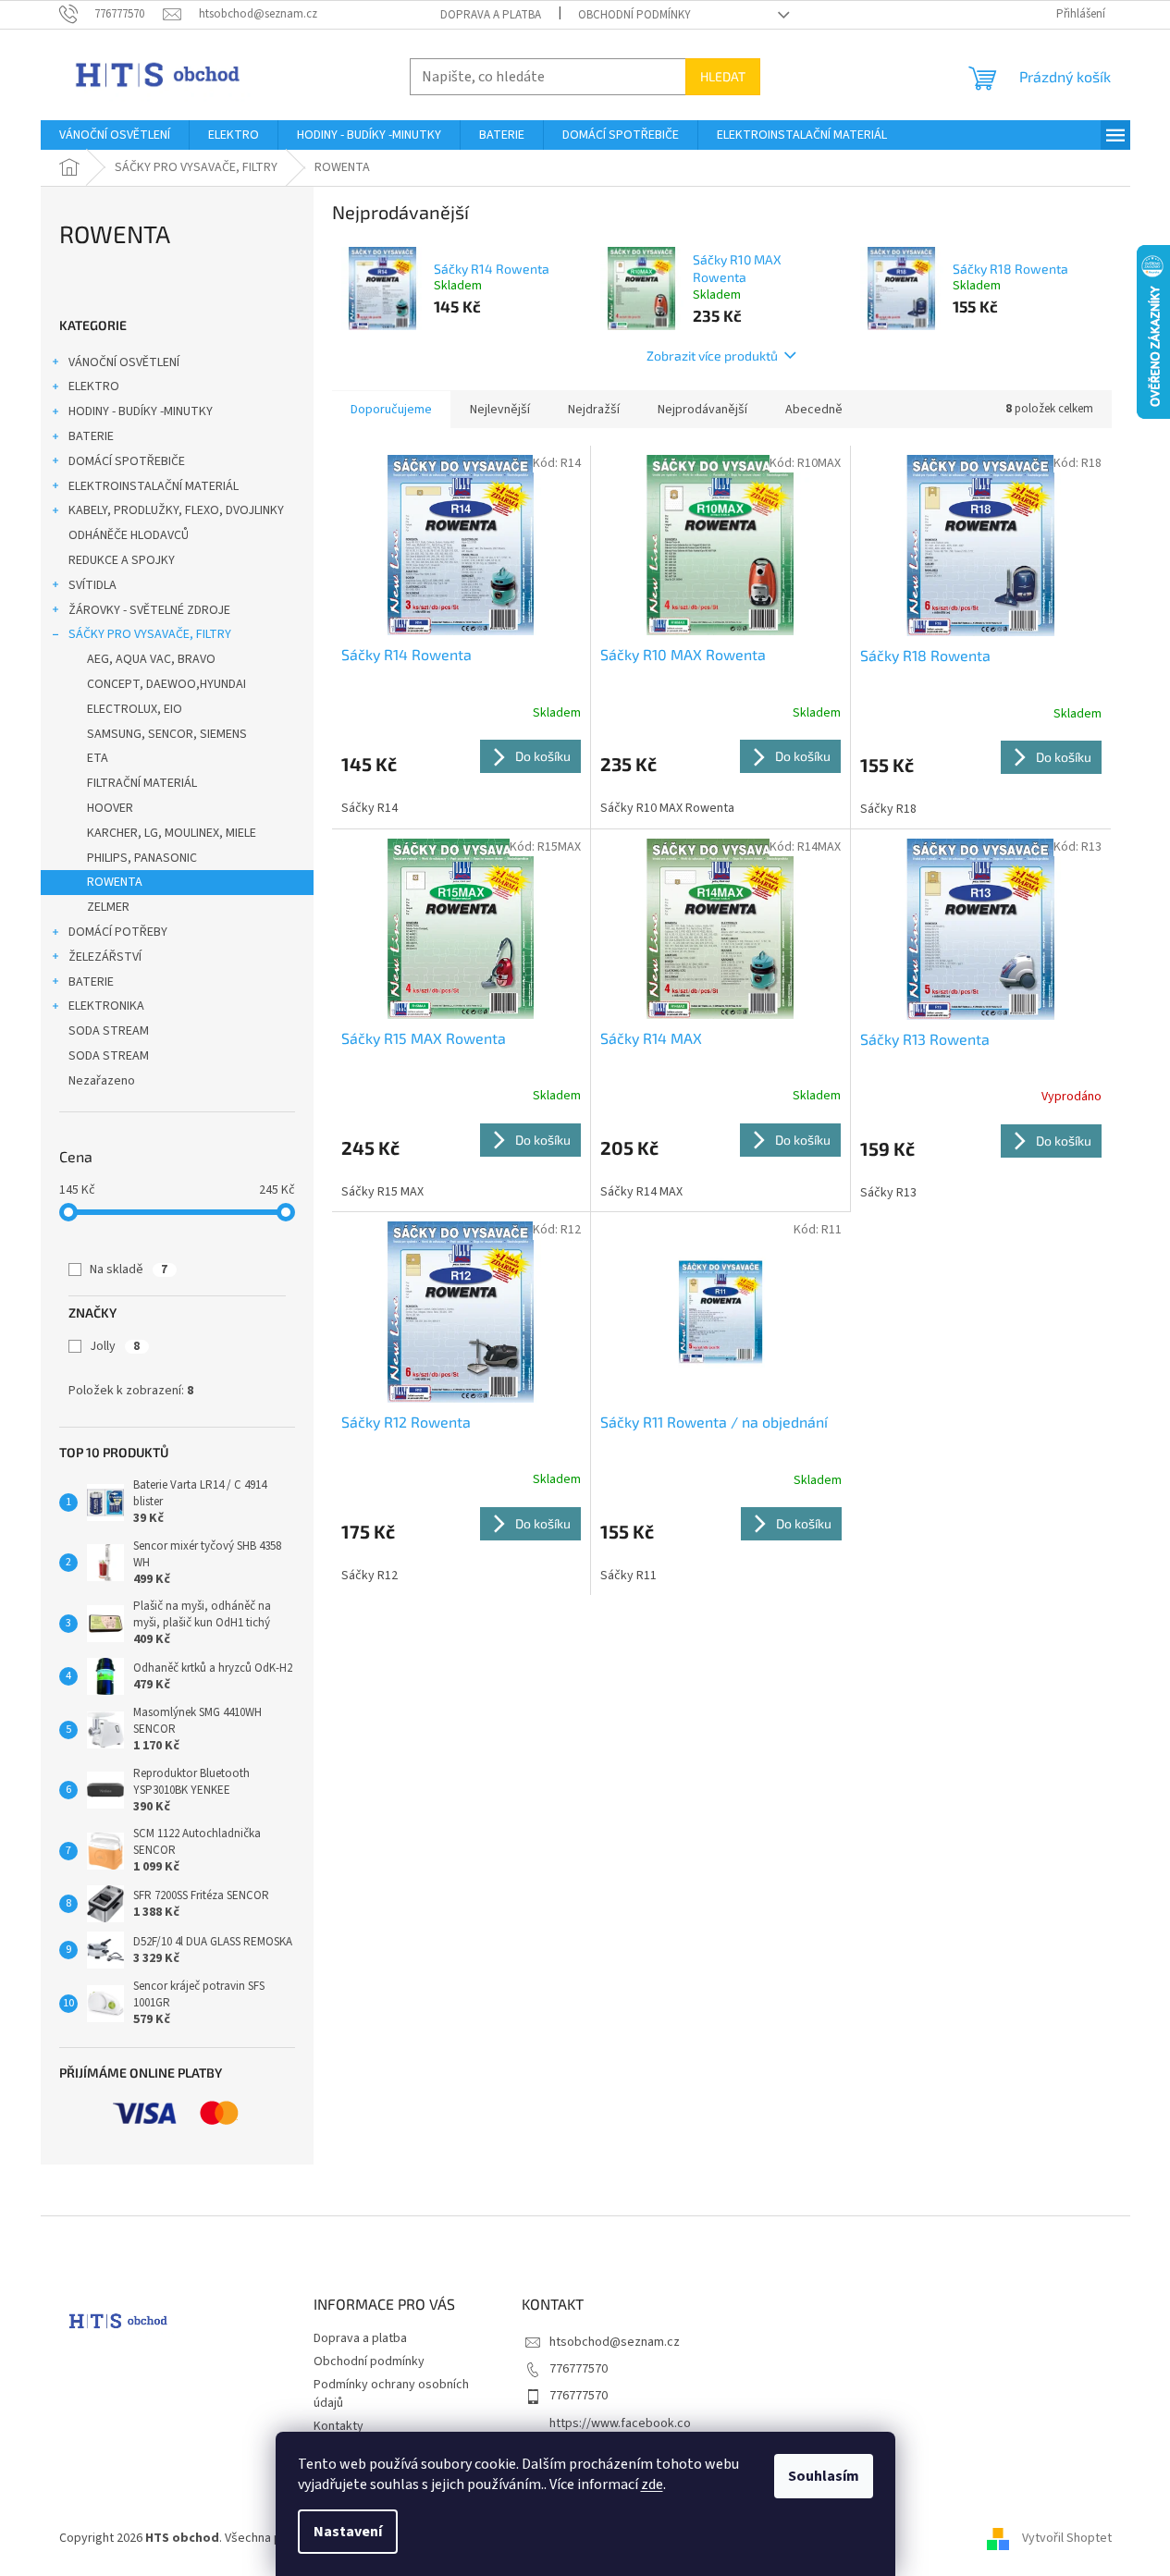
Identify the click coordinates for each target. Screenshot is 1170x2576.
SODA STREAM (109, 1031)
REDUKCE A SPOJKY (122, 560)
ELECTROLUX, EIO (135, 709)
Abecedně (814, 410)
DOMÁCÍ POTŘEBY (118, 932)
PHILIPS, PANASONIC (142, 858)
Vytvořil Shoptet (1067, 2538)
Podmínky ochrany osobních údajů (391, 2393)
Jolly (115, 1346)
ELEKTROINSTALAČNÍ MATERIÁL (154, 486)
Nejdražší (594, 410)
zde (652, 2484)
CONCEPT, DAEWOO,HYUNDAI (166, 684)
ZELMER (108, 907)
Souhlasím (824, 2476)
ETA (98, 758)
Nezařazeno (102, 1081)
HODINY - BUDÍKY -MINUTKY (141, 411)
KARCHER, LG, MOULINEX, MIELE (172, 833)
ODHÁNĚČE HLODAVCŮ (129, 535)
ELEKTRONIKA (106, 1006)
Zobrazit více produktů (712, 356)
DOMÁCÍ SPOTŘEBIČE (127, 461)
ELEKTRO (94, 386)
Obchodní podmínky (634, 15)
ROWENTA (115, 882)
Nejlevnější (500, 410)
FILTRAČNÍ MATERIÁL (142, 783)
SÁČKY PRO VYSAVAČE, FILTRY (150, 634)
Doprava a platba (491, 15)
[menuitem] (115, 135)
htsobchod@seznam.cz (615, 2342)
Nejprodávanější (702, 410)
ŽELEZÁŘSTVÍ (105, 957)
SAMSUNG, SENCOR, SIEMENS (167, 734)
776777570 (579, 2369)
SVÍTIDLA (92, 585)
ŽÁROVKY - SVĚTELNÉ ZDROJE (149, 610)
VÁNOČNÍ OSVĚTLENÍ (124, 362)
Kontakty (339, 2426)
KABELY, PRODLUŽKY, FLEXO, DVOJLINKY (176, 510)
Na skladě (129, 1270)
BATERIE (91, 436)
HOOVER (110, 808)
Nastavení (348, 2532)
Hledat (723, 76)
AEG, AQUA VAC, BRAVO (151, 659)
